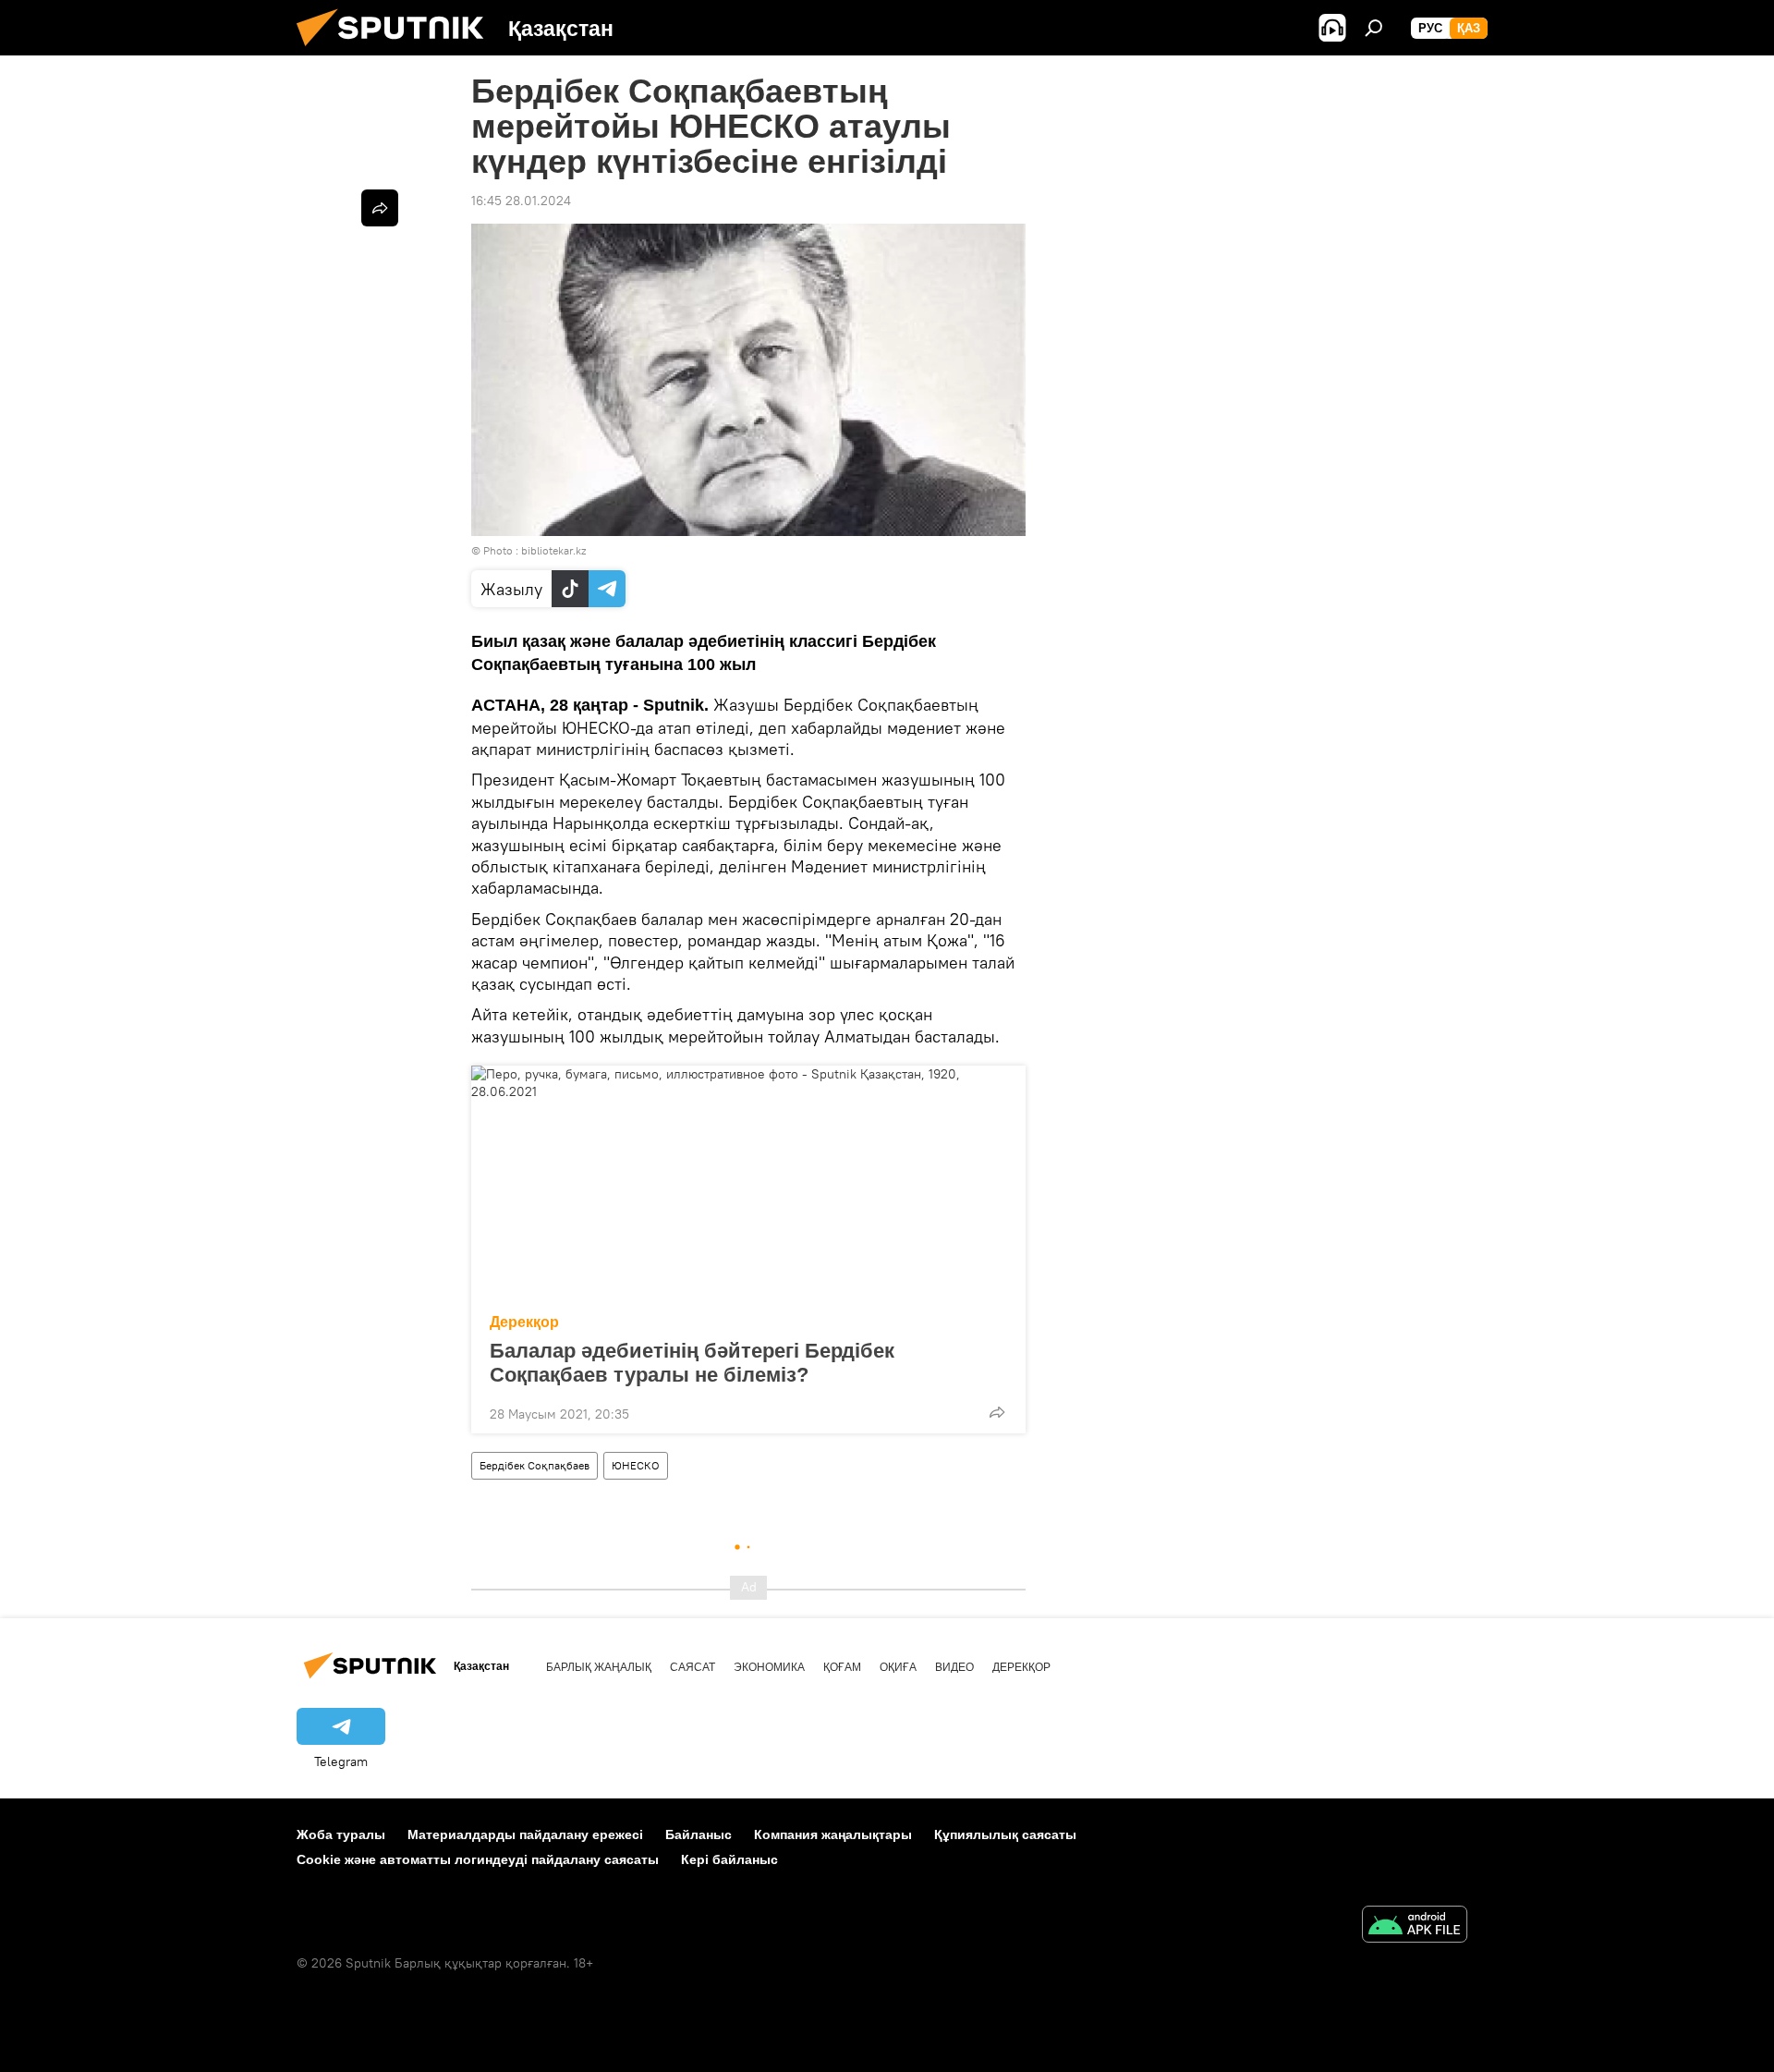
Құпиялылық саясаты (1005, 1834)
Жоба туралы (341, 1834)
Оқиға (898, 1667)
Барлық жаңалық (599, 1667)
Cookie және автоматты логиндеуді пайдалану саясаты (478, 1859)
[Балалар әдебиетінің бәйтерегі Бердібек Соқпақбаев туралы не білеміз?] (748, 1184)
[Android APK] (1415, 1926)
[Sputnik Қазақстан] (397, 51)
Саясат (693, 1667)
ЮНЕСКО (636, 1465)
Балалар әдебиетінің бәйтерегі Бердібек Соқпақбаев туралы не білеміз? (692, 1363)
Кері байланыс (729, 1859)
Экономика (769, 1667)
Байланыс (699, 1834)
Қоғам (842, 1667)
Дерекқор (524, 1322)
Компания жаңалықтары (833, 1834)
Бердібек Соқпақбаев (535, 1465)
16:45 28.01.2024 (521, 201)
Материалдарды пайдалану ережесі (525, 1834)
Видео (954, 1667)
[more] (997, 1412)
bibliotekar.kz (553, 550)
